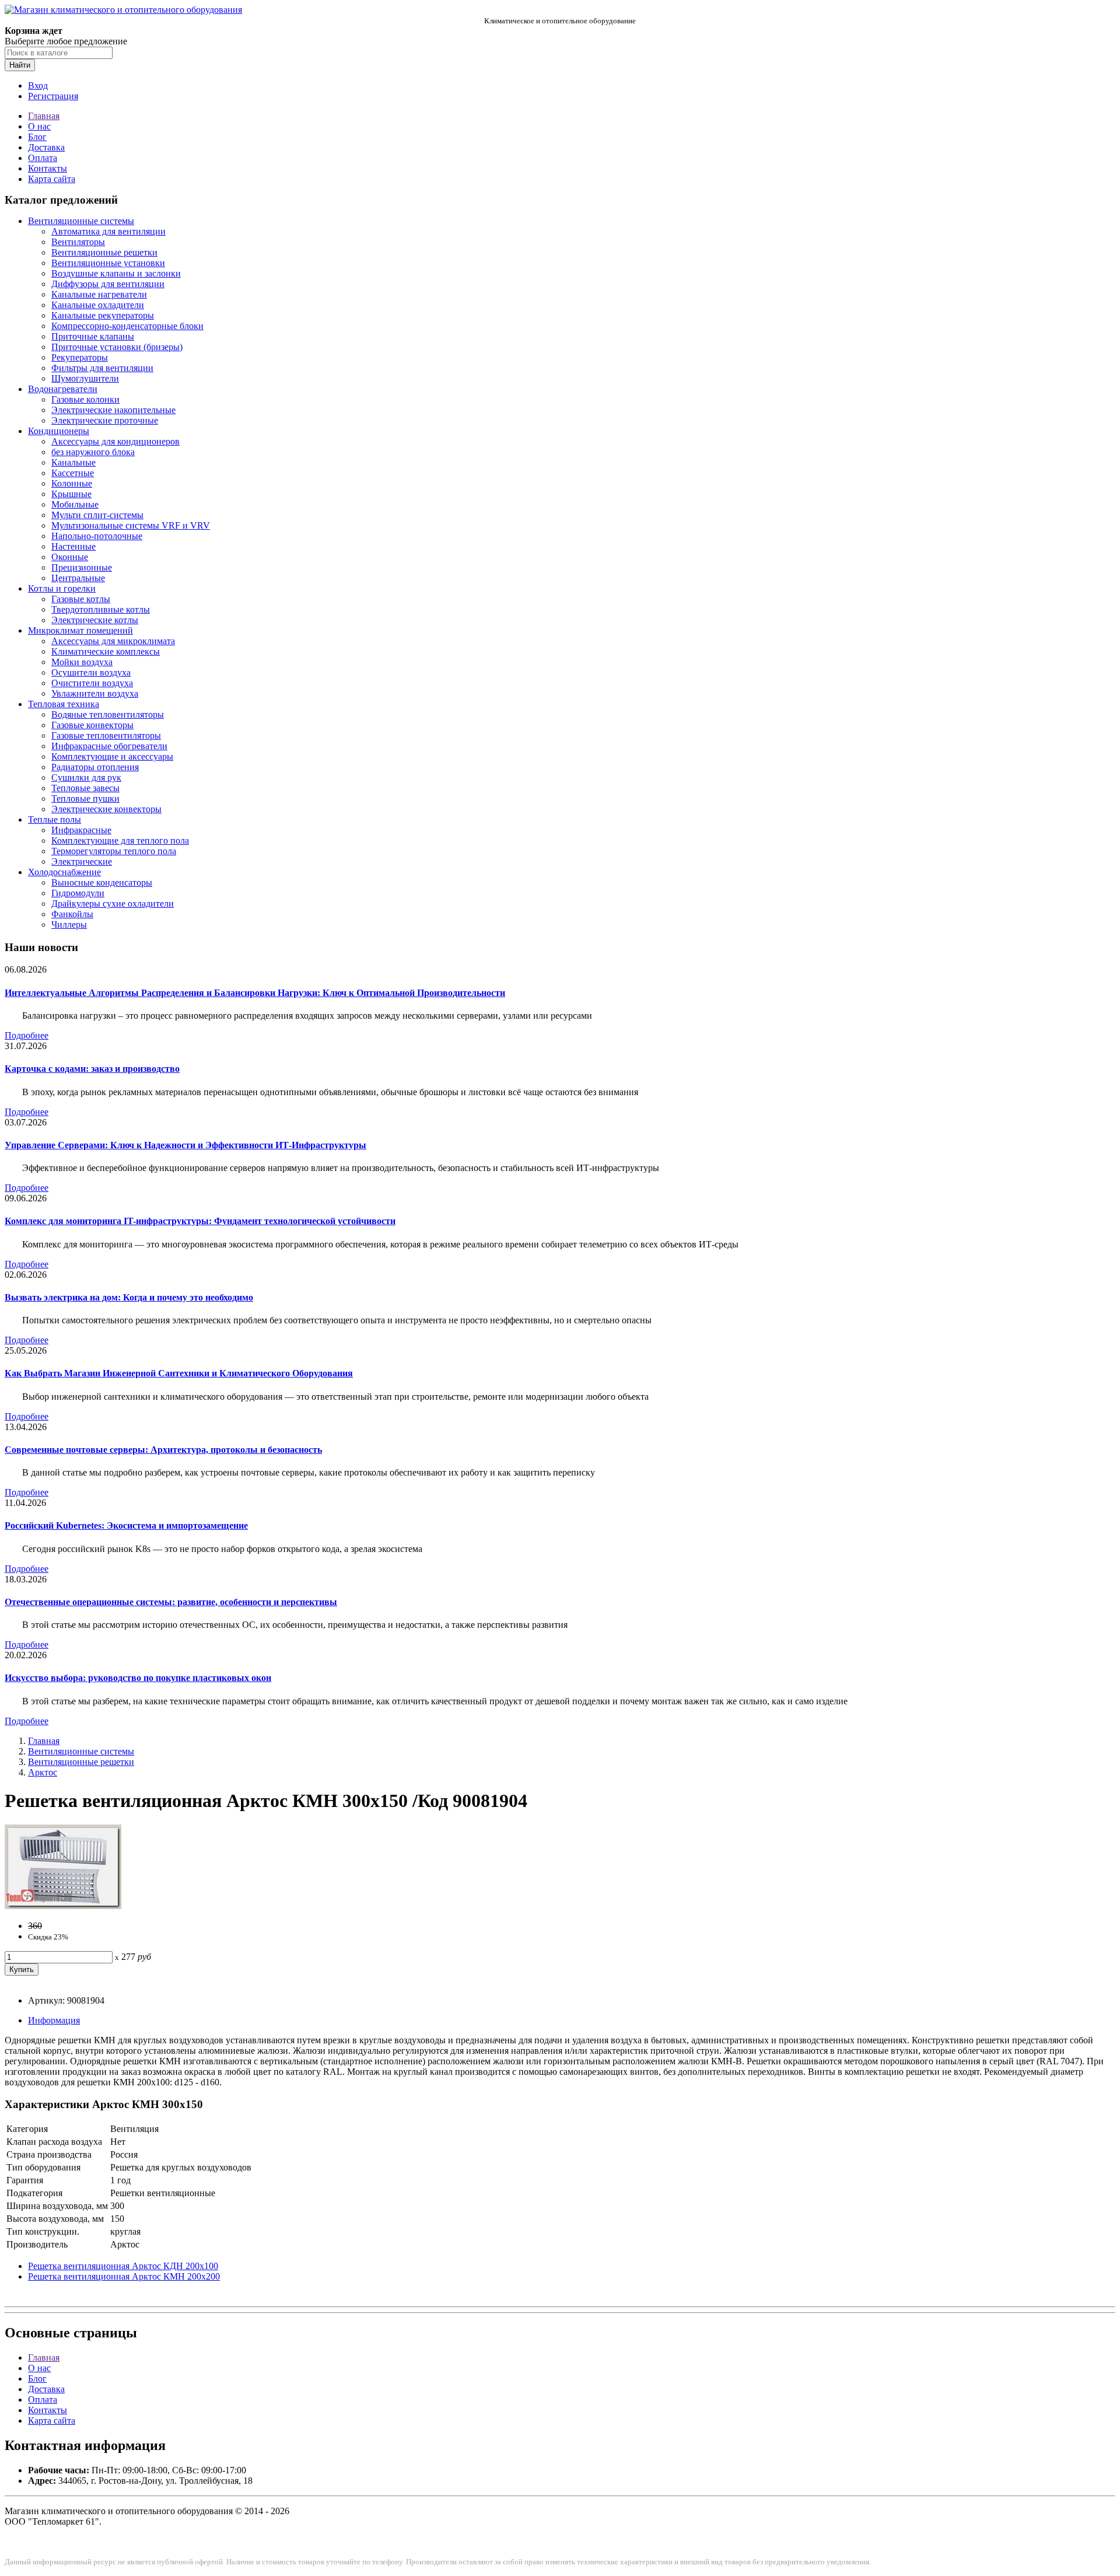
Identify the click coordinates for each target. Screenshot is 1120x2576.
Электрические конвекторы (106, 809)
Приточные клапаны (93, 336)
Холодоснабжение (64, 872)
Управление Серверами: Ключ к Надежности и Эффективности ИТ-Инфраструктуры (185, 1145)
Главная (44, 116)
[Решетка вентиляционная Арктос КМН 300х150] (63, 1906)
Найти (20, 65)
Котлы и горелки (62, 588)
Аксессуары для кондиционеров (116, 441)
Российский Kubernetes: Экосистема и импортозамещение (126, 1525)
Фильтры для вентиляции (102, 368)
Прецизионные (82, 567)
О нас (39, 126)
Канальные (73, 462)
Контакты (48, 168)
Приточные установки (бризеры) (117, 347)
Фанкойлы (72, 914)
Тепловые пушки (85, 798)
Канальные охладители (98, 305)
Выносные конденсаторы (102, 882)
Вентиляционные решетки (104, 252)
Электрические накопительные (113, 410)
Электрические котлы (95, 620)
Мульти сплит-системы (97, 515)
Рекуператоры (80, 357)
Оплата (43, 158)
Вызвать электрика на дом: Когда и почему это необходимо (129, 1297)
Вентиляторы (78, 242)
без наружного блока (93, 452)
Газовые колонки (85, 399)
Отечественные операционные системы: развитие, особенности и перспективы (171, 1602)
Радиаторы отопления (95, 767)
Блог (37, 137)
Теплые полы (55, 819)
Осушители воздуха (91, 672)
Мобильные (75, 504)
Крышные (71, 494)
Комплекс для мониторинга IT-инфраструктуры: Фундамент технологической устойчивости (200, 1221)
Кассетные (73, 473)
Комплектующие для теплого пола (120, 840)
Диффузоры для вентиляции (108, 284)
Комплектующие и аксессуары (112, 756)
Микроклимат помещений (80, 630)
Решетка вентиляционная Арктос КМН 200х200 (124, 2276)
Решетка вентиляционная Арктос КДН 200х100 (123, 2266)
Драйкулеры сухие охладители (113, 903)
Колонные (72, 483)
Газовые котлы (81, 599)
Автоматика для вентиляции (108, 231)
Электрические (82, 861)
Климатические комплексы (106, 651)
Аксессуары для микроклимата (113, 641)
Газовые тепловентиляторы (106, 735)
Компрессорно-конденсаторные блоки (127, 326)
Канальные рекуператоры (103, 315)
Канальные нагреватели (99, 294)
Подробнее (27, 1035)
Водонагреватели (63, 389)
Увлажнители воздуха (95, 693)
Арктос (43, 1772)
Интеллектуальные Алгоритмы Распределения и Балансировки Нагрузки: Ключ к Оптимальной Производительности (255, 993)
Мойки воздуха (82, 662)
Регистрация (53, 96)
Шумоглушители (85, 378)
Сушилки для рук (86, 777)
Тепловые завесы (85, 788)
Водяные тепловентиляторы (108, 714)
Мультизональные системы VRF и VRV (131, 525)
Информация (54, 2020)
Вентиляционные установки (108, 263)
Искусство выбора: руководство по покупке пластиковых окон (138, 1678)
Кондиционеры (59, 431)
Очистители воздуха (92, 683)
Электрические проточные (105, 420)
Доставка (46, 147)
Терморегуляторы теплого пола (114, 851)
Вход (38, 85)
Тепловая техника (64, 704)
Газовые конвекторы (92, 725)
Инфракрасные (81, 830)
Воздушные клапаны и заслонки (116, 273)
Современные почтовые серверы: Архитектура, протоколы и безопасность (163, 1450)
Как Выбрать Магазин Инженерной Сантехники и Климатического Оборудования (179, 1373)
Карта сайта (52, 179)
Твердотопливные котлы (101, 609)
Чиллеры (69, 925)
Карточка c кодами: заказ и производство (92, 1069)
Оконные (70, 557)
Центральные (78, 578)
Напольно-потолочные (97, 536)
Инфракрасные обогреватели (109, 746)
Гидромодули (78, 893)
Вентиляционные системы (81, 221)
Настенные (73, 546)
